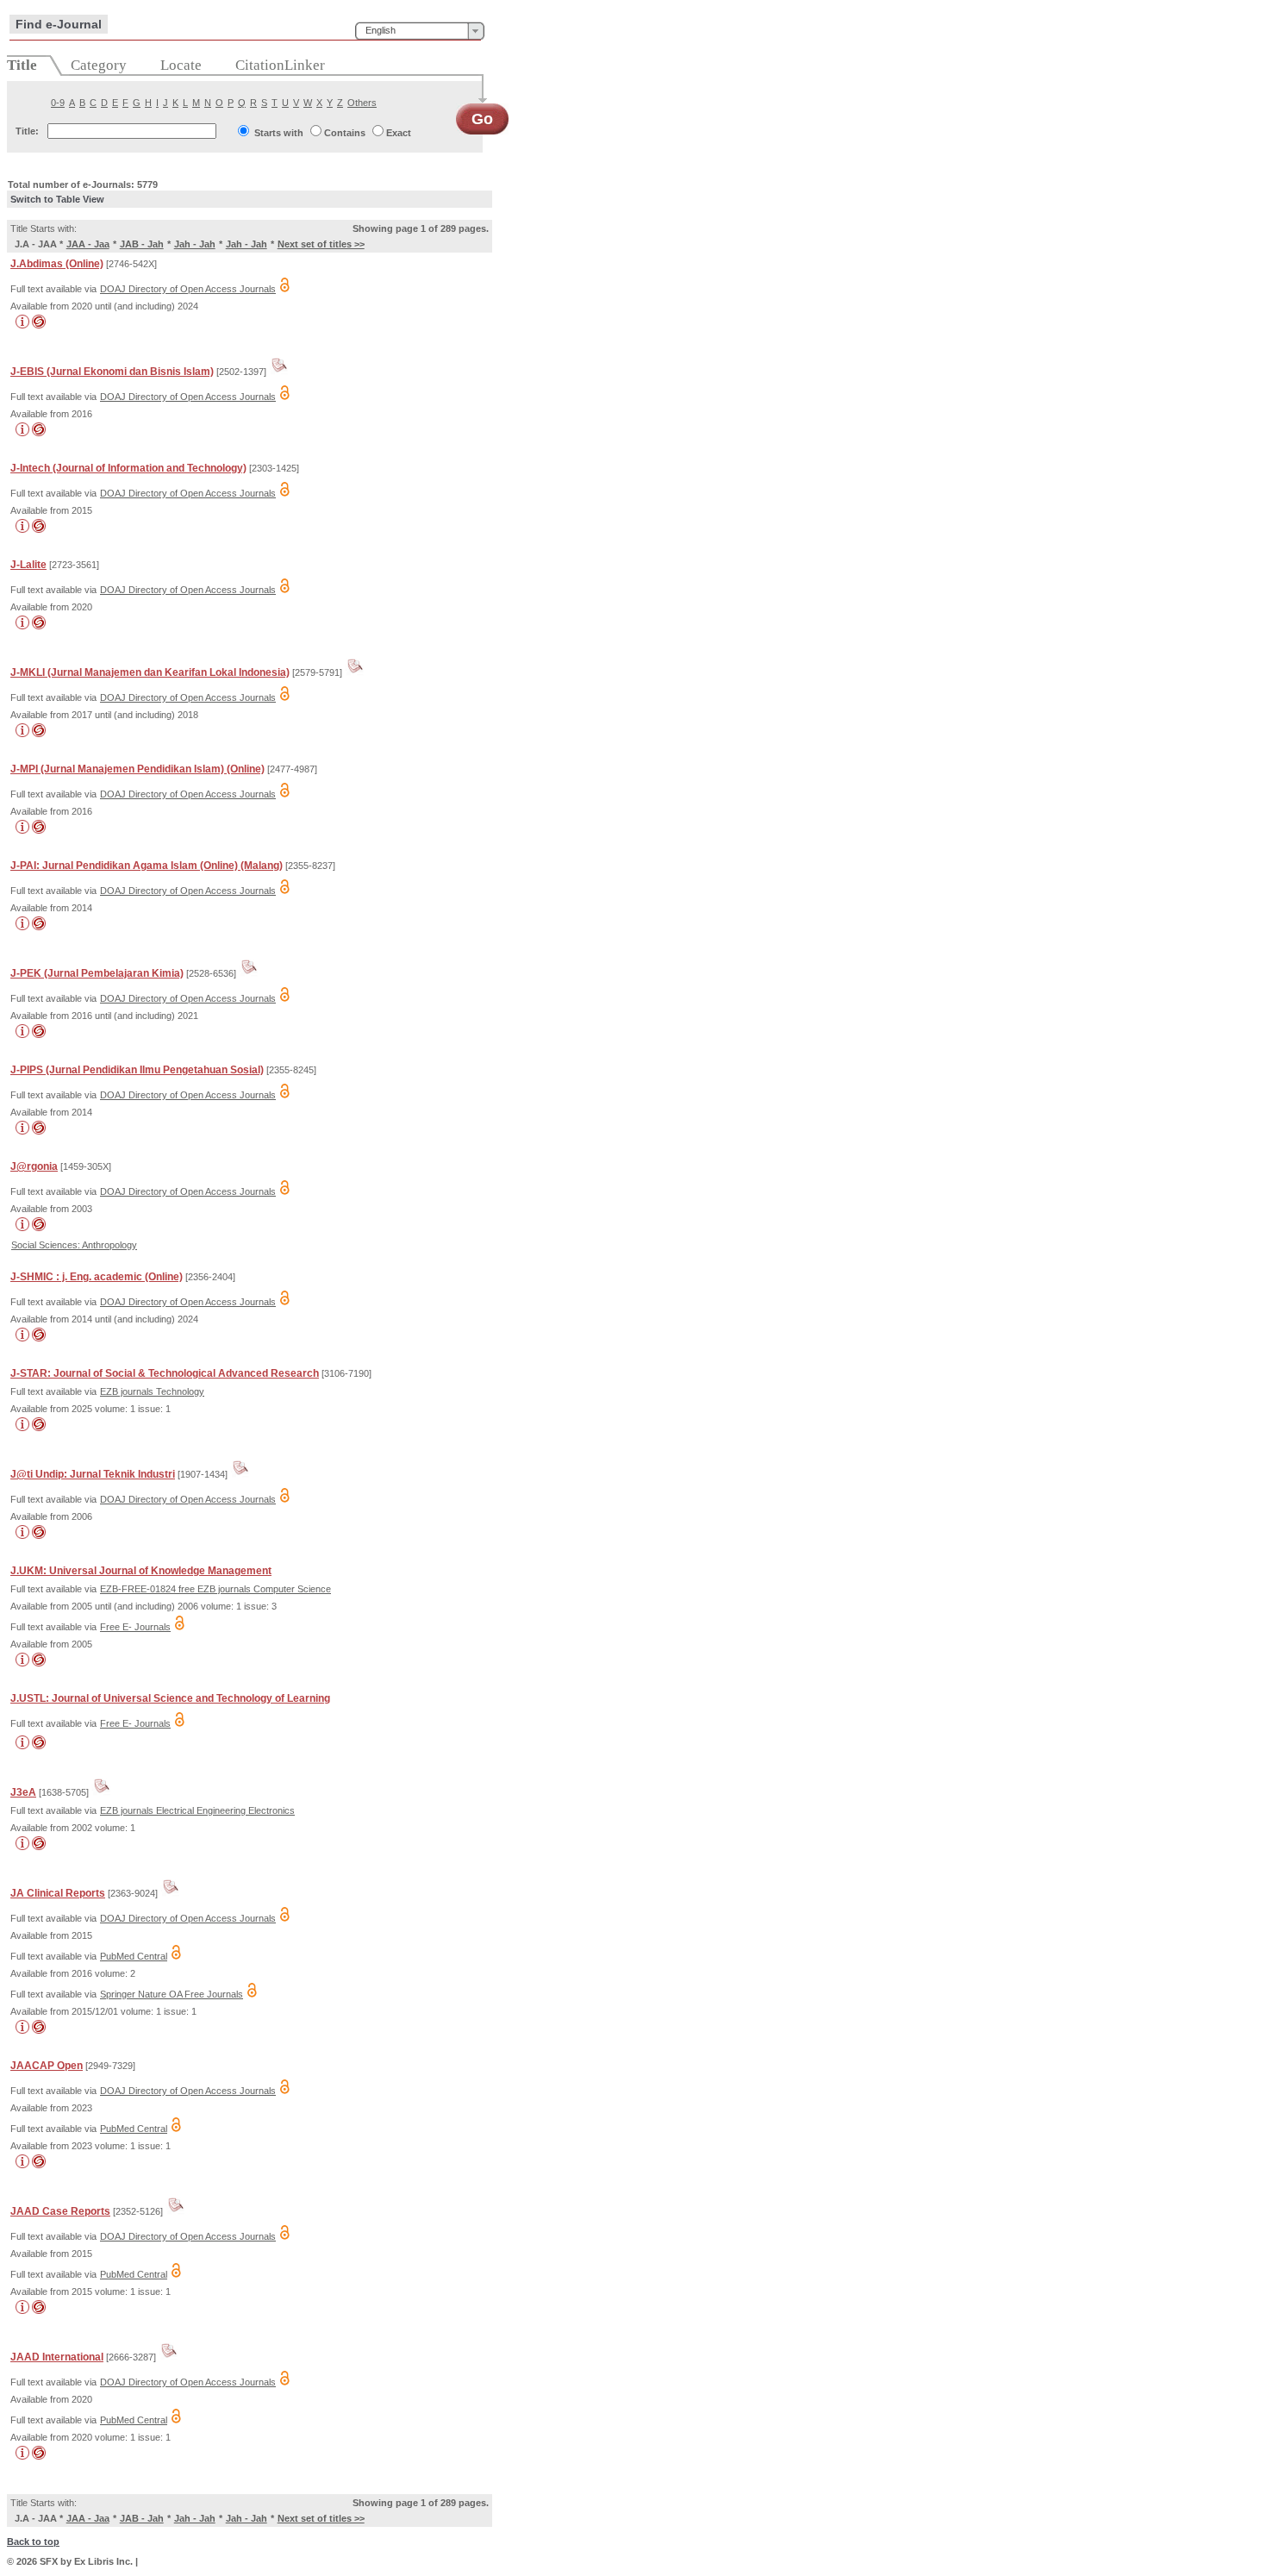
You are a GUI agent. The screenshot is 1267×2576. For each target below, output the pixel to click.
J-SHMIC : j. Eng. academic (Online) (97, 1277)
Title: (27, 131)
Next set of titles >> (321, 244)
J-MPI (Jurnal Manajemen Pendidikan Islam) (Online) (137, 769)
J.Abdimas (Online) (57, 264)
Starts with (279, 133)
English (381, 30)
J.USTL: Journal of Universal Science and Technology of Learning (170, 1698)
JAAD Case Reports (60, 2211)
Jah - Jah (195, 244)
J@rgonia (34, 1166)
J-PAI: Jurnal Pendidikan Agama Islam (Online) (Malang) (147, 866)
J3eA (23, 1792)
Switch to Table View (57, 199)
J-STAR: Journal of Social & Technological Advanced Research (165, 1373)
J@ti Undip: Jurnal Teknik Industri (93, 1474)
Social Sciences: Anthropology (74, 1245)
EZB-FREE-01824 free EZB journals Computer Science (215, 1589)
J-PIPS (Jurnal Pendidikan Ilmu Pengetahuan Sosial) (137, 1070)
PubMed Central (134, 1956)
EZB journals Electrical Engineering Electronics (197, 1810)
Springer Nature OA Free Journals (172, 1994)
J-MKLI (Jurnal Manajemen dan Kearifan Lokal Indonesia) (150, 672)
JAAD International (57, 2357)
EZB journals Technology (152, 1391)
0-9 (58, 103)
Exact (399, 133)
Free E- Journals (135, 1627)
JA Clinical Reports (58, 1893)
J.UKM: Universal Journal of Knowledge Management (141, 1571)
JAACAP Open (47, 2066)
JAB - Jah (142, 244)
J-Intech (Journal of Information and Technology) (128, 468)
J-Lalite (28, 565)
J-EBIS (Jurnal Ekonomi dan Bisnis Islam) (112, 372)
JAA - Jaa (88, 244)
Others (362, 103)
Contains (345, 133)
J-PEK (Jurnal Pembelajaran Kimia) (97, 973)
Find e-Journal (59, 24)
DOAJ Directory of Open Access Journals (188, 289)
